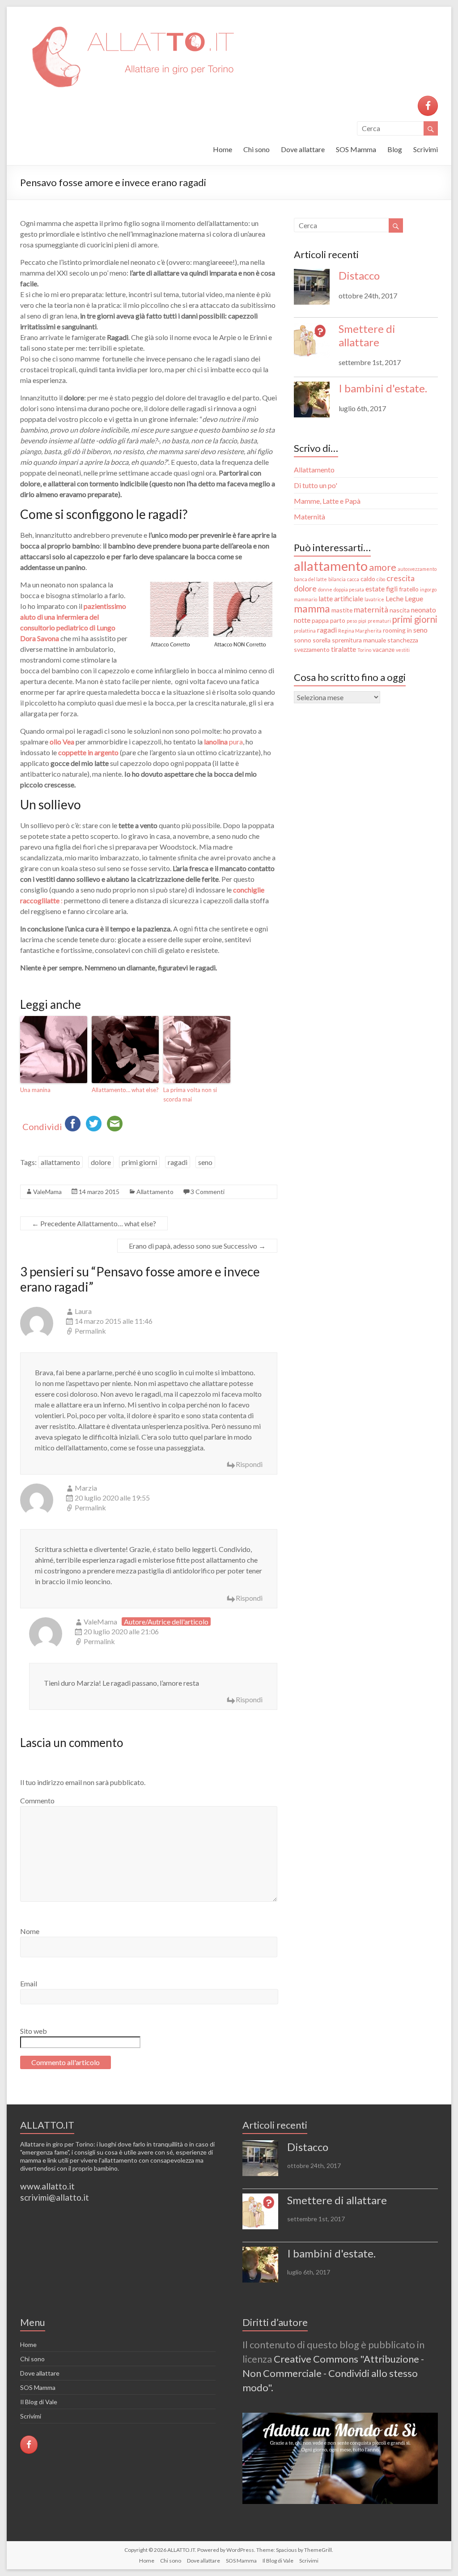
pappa (320, 620)
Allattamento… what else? (125, 1090)
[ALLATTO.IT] (132, 18)
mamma (312, 608)
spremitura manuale (359, 640)
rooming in (397, 630)
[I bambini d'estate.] (312, 404)
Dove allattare (303, 149)
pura (223, 742)
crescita (401, 578)
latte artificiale (341, 598)
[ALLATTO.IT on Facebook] (428, 106)
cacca (353, 579)
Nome (30, 1931)
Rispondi (249, 1464)
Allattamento (155, 1192)
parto (338, 620)
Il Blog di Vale (39, 2402)
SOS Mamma (356, 149)
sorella (322, 640)
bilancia (337, 579)
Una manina (35, 1090)
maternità (371, 609)
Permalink (90, 1331)
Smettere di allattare (367, 335)
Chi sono (257, 149)
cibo (381, 579)
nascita (400, 610)
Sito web (34, 2031)
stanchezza (403, 640)
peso (352, 621)
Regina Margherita (360, 631)
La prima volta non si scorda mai (190, 1095)
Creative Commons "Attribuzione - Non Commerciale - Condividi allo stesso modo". (333, 2373)
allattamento (60, 1162)
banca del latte (310, 579)
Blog (395, 149)
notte (302, 620)
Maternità (310, 516)
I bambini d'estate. (383, 388)
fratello (409, 589)
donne (325, 589)
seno (205, 1162)
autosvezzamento (417, 569)
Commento (37, 1800)
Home (223, 149)
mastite (342, 610)
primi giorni (139, 1162)
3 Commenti (208, 1192)
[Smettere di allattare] (312, 344)
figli (392, 589)
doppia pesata (349, 589)
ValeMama (47, 1192)
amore (383, 567)
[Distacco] (312, 291)
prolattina (305, 631)
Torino (364, 650)
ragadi (178, 1162)
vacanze (384, 649)
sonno (303, 640)
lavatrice (374, 599)
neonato (424, 610)
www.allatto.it (47, 2186)
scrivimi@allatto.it (55, 2197)
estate (375, 589)
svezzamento (312, 649)
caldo (368, 579)
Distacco (359, 275)
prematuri (379, 621)
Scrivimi (426, 149)
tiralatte (343, 649)
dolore (101, 1162)
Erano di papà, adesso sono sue (197, 1246)
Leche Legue (404, 598)
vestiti (403, 650)
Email (29, 1983)
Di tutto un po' (316, 485)
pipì (362, 621)
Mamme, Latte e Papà (327, 501)
